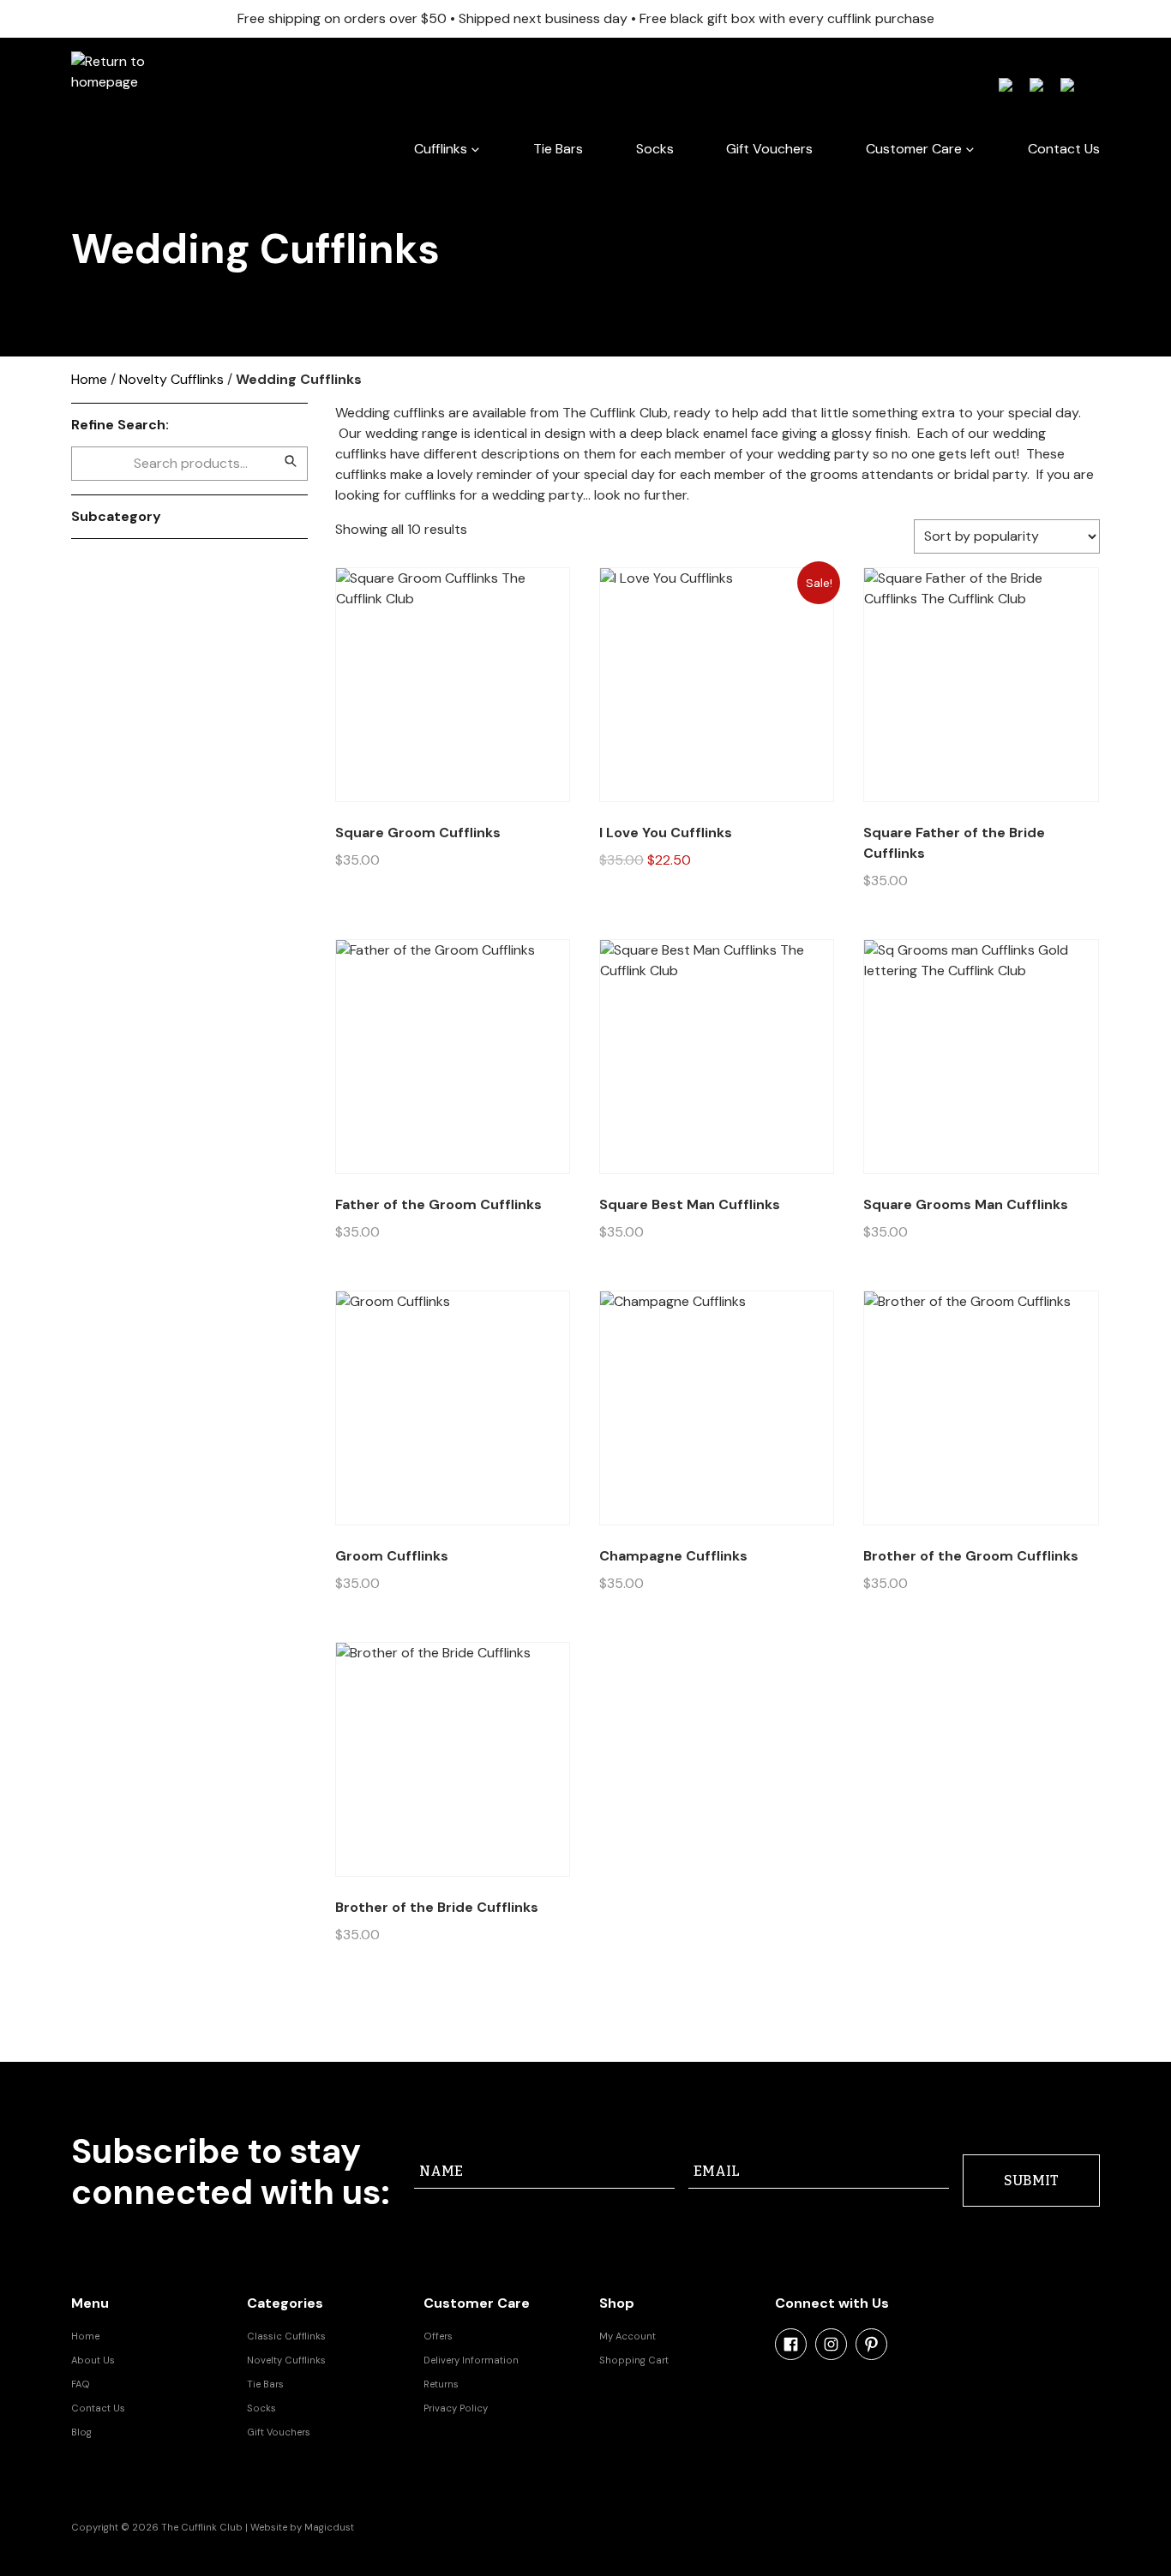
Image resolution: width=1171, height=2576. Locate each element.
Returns (441, 2384)
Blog (81, 2432)
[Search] (291, 461)
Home (89, 379)
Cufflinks (441, 149)
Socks (655, 149)
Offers (438, 2336)
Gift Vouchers (769, 149)
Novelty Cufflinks (171, 379)
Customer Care (914, 149)
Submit (1031, 2181)
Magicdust (329, 2527)
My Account (628, 2336)
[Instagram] (831, 2344)
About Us (93, 2360)
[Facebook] (791, 2344)
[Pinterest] (871, 2344)
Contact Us (1064, 149)
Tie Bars (558, 149)
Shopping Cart (634, 2360)
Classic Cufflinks (286, 2336)
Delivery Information (471, 2360)
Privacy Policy (456, 2408)
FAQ (81, 2384)
